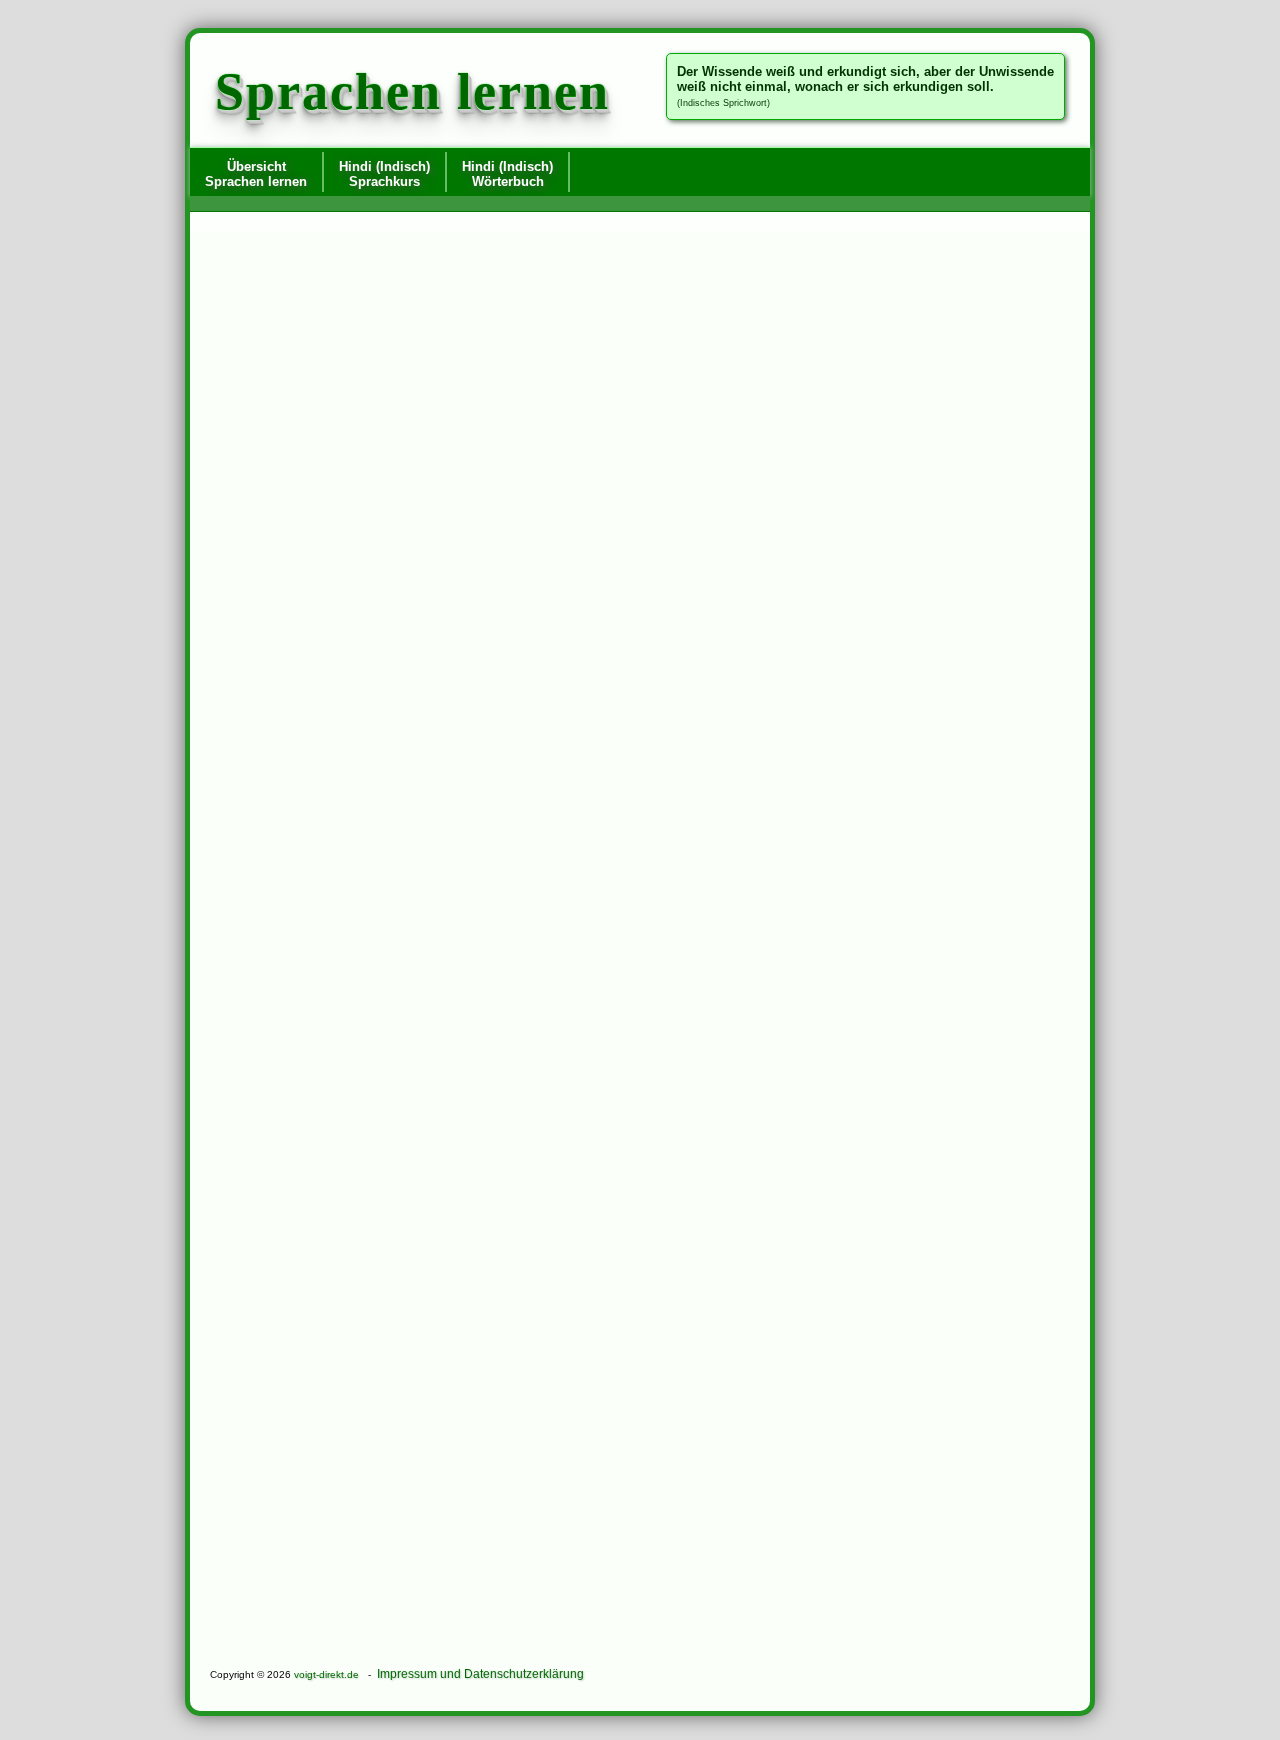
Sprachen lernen (412, 91)
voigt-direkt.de (326, 1674)
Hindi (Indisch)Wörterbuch (507, 174)
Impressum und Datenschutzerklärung (480, 1674)
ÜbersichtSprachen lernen (256, 174)
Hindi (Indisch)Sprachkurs (384, 174)
